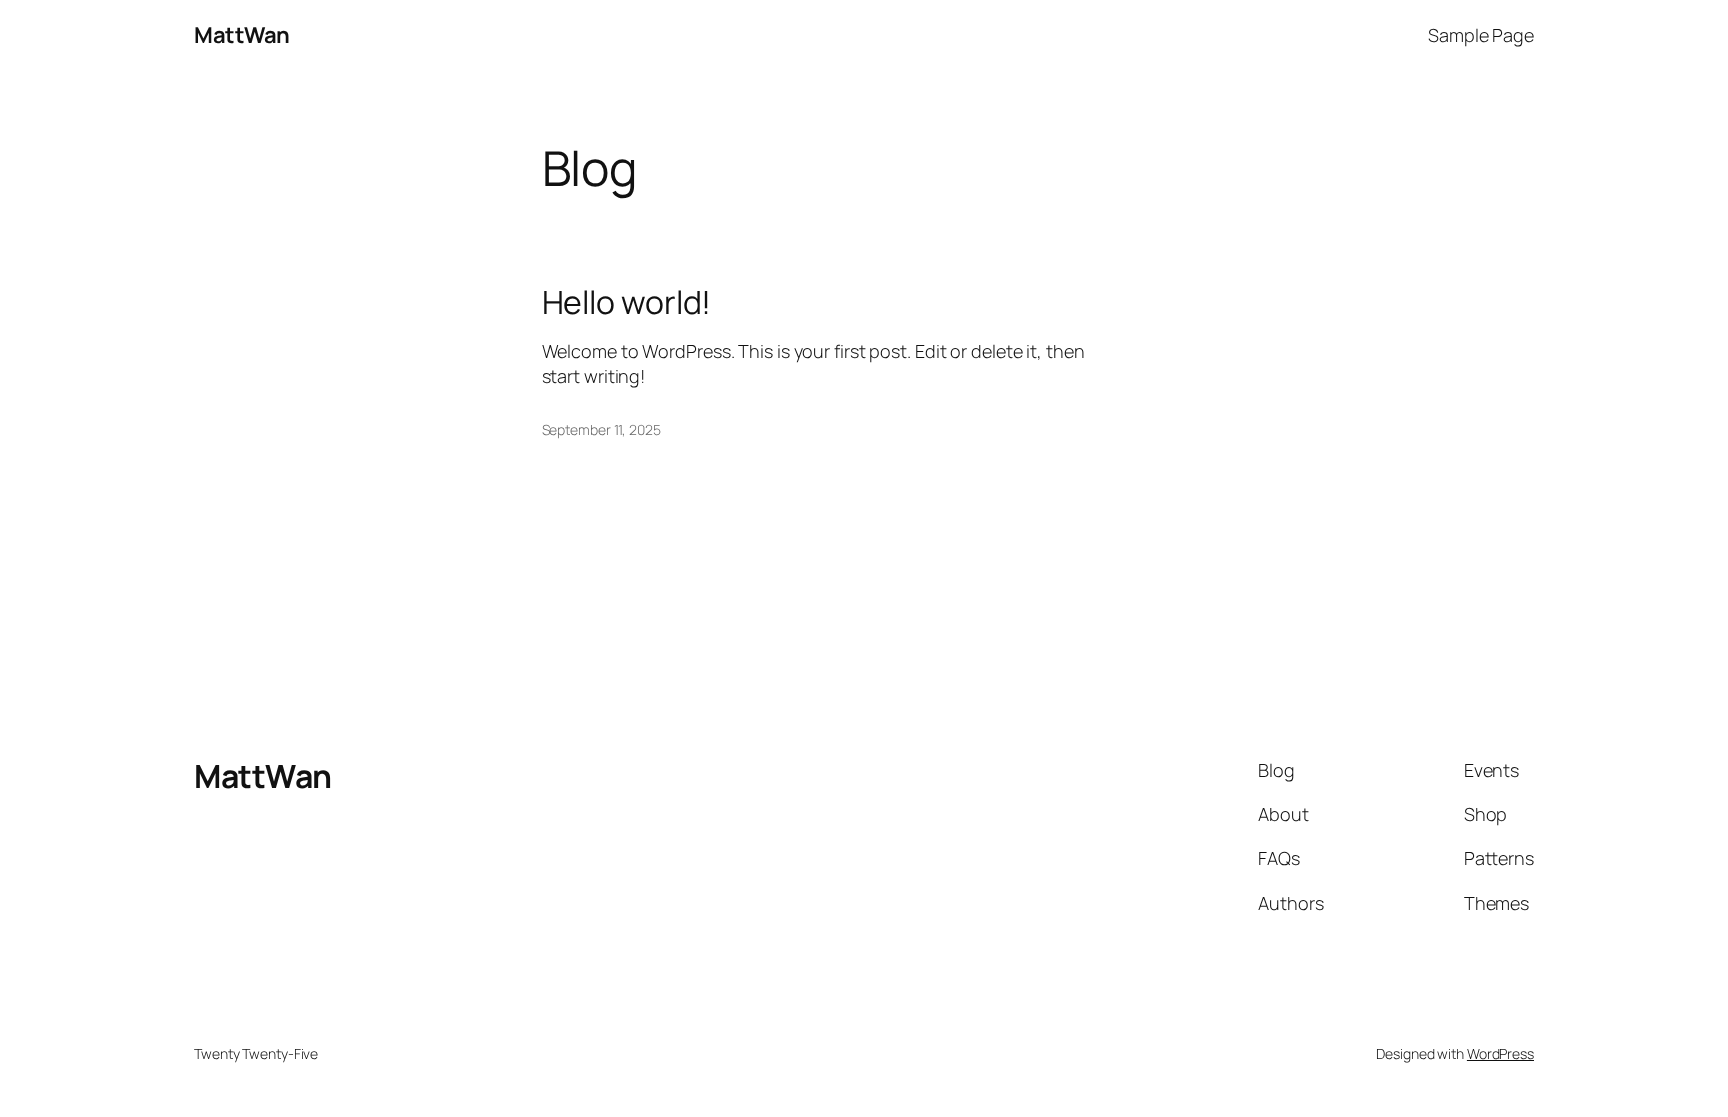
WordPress (1500, 1053)
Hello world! (627, 302)
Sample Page (1481, 35)
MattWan (242, 35)
